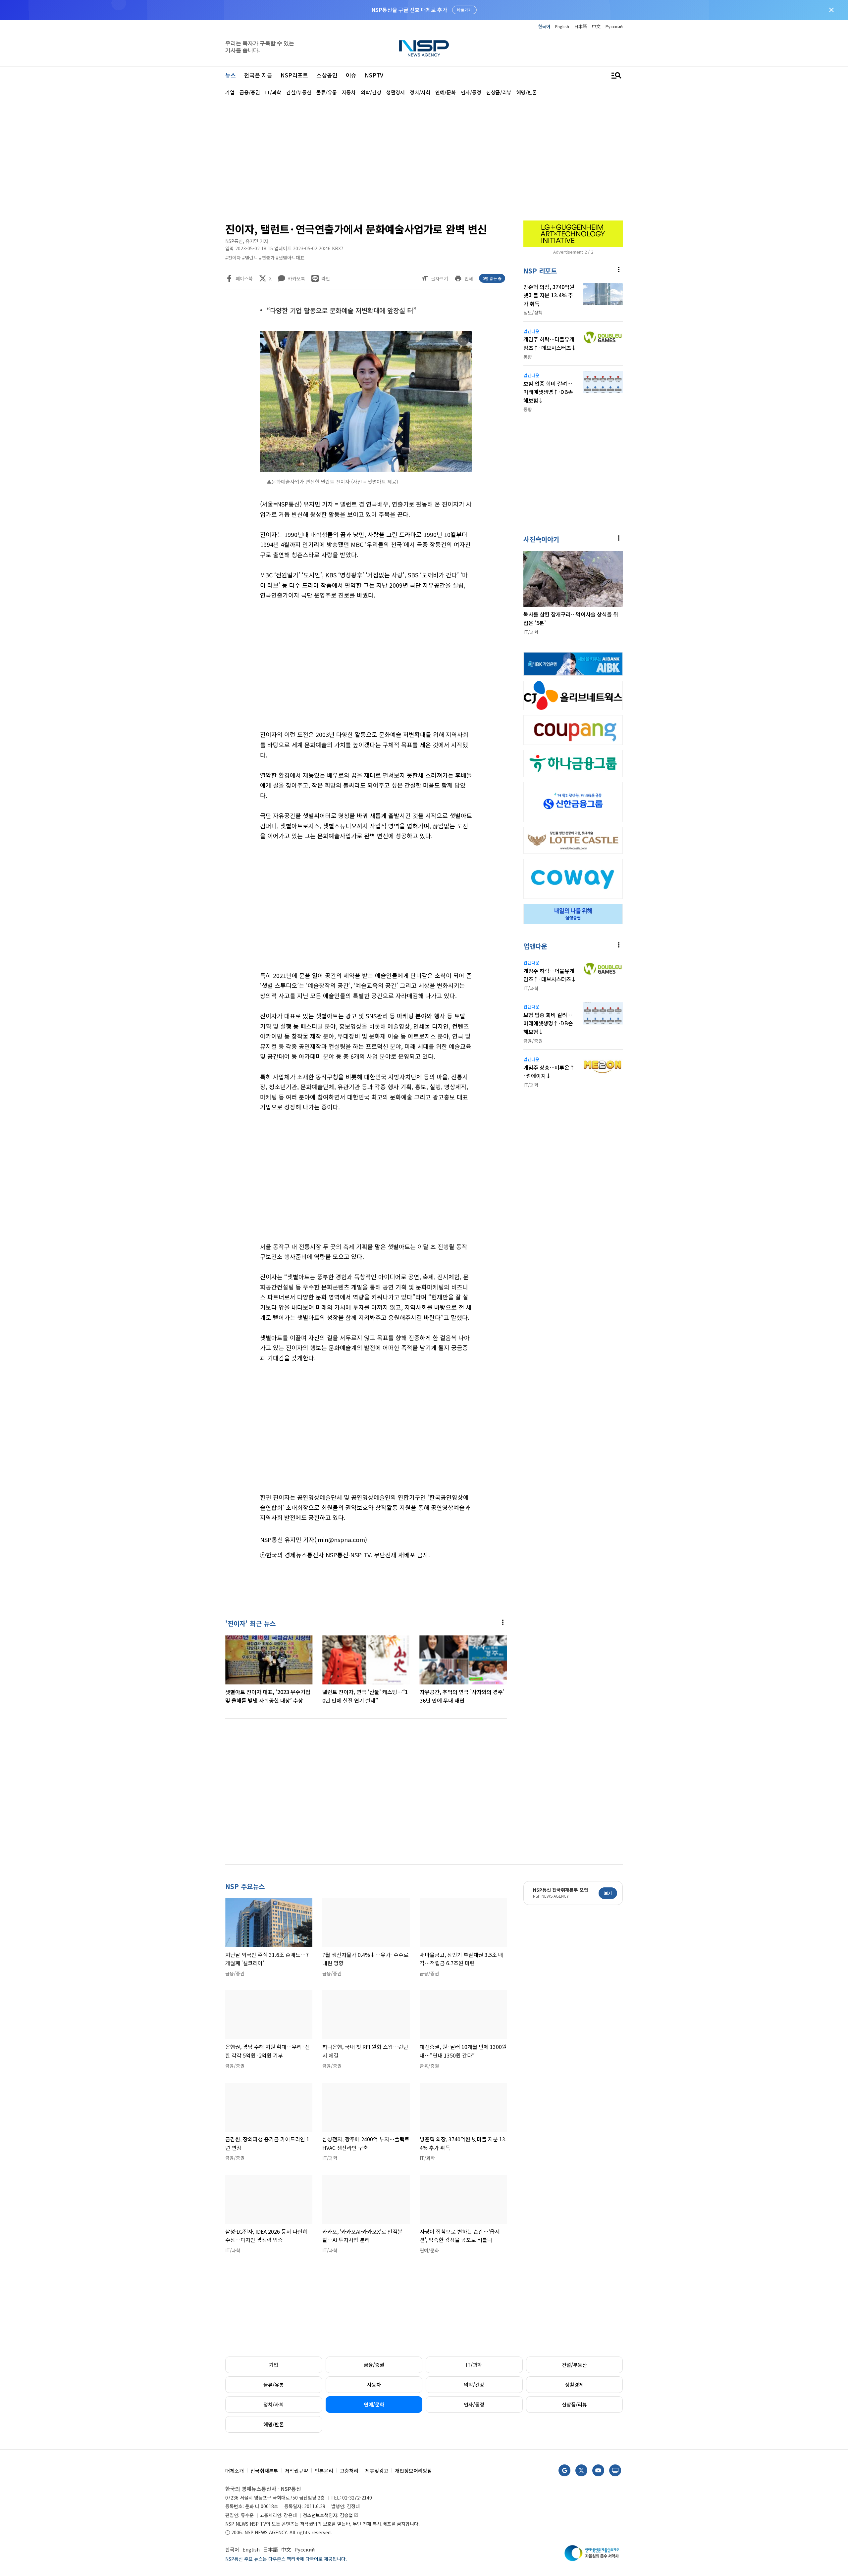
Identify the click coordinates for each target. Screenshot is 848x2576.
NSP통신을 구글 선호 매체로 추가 (409, 10)
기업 (274, 2365)
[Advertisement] (658, 295)
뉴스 (231, 75)
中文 (596, 26)
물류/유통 (274, 2384)
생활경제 (574, 2384)
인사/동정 (474, 2404)
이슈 (351, 75)
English (562, 26)
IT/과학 (474, 2365)
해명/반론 (274, 2424)
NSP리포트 (294, 75)
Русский (614, 26)
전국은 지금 (258, 75)
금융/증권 (374, 2365)
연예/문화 (374, 2404)
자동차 (374, 2384)
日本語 (581, 26)
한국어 (544, 26)
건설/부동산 (574, 2365)
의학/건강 (474, 2384)
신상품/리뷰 (574, 2404)
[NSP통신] (424, 48)
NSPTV (374, 75)
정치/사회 (274, 2404)
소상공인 (327, 75)
